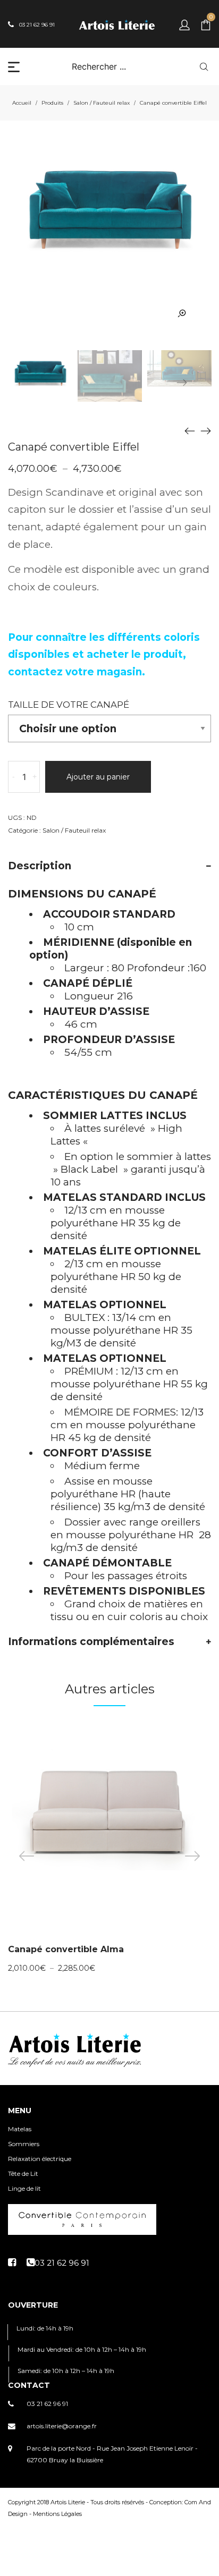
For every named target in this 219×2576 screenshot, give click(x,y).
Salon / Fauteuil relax (102, 103)
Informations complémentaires (91, 1642)
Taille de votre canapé (69, 705)
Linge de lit (24, 2188)
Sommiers (24, 2144)
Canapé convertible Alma (66, 1949)
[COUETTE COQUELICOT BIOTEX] (190, 430)
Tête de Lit (23, 2173)
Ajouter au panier (98, 777)
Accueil (22, 103)
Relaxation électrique (40, 2159)
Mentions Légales (57, 2514)
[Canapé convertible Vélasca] (206, 430)
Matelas (20, 2129)
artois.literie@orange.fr (62, 2426)
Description (40, 866)
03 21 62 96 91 (47, 2404)
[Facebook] (12, 2263)
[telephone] (58, 2263)
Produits (52, 103)
